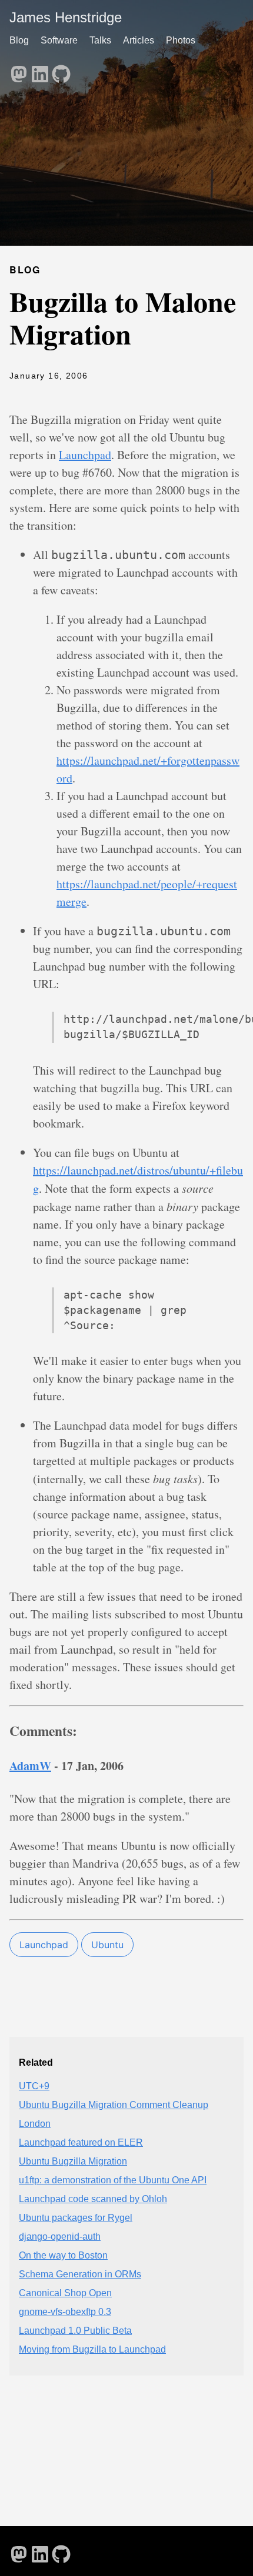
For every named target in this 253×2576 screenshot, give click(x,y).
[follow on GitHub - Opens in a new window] (61, 71)
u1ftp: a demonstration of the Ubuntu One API (113, 2180)
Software (59, 40)
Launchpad (85, 455)
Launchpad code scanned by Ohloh (93, 2199)
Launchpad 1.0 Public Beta (75, 2331)
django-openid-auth (60, 2237)
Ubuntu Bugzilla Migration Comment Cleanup (114, 2105)
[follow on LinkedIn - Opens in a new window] (40, 71)
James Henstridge (66, 17)
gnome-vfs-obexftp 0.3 (65, 2312)
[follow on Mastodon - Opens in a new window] (19, 71)
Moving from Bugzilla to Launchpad (92, 2349)
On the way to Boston (63, 2255)
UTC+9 (34, 2086)
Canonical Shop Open (65, 2293)
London (35, 2124)
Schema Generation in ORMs (80, 2274)
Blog (19, 40)
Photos (181, 40)
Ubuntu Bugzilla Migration (73, 2161)
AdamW (30, 1766)
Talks (100, 40)
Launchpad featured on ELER (81, 2142)
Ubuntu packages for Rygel (76, 2218)
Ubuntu (107, 1945)
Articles (139, 40)
